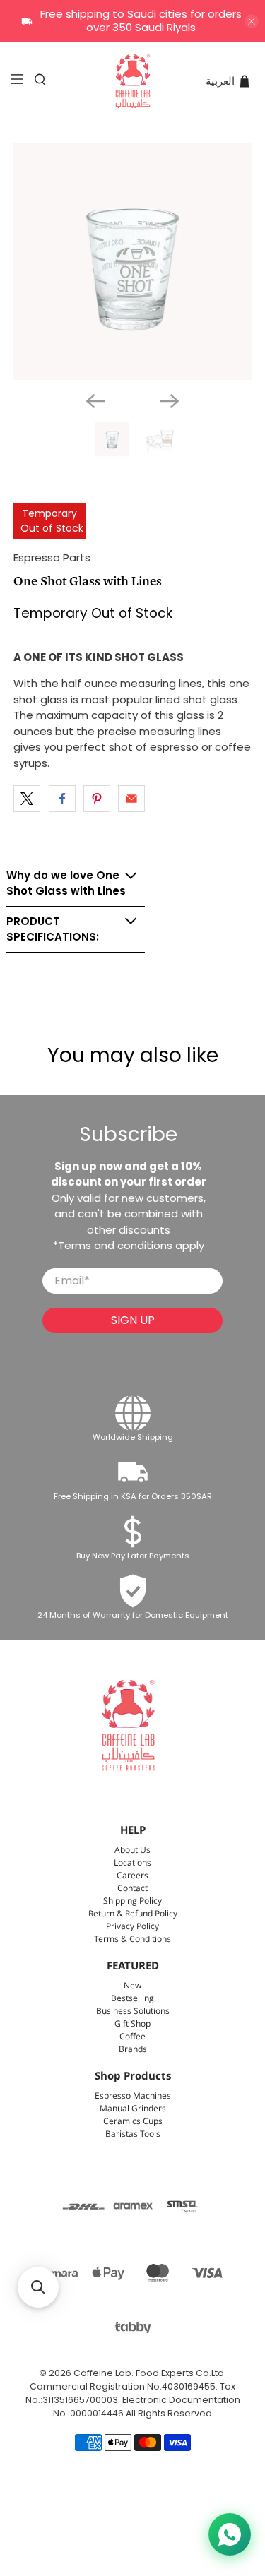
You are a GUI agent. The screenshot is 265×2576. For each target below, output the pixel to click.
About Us (132, 1850)
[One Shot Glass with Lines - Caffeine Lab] (132, 261)
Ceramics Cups (133, 2122)
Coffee (132, 2037)
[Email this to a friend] (131, 799)
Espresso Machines (133, 2096)
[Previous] (95, 401)
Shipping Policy (132, 1901)
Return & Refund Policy (133, 1914)
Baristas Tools (133, 2134)
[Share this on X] (27, 799)
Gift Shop (132, 2024)
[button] (38, 2287)
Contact (132, 1889)
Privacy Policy (132, 1927)
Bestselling (132, 1999)
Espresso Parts (52, 557)
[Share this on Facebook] (62, 799)
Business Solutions (133, 2011)
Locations (132, 1863)
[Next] (170, 401)
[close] (252, 21)
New (132, 1986)
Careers (132, 1876)
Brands (133, 2050)
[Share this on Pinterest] (97, 799)
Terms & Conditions (132, 1939)
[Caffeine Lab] (133, 81)
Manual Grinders (133, 2109)
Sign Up (133, 1320)
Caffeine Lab (102, 2373)
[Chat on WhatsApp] (230, 2534)
